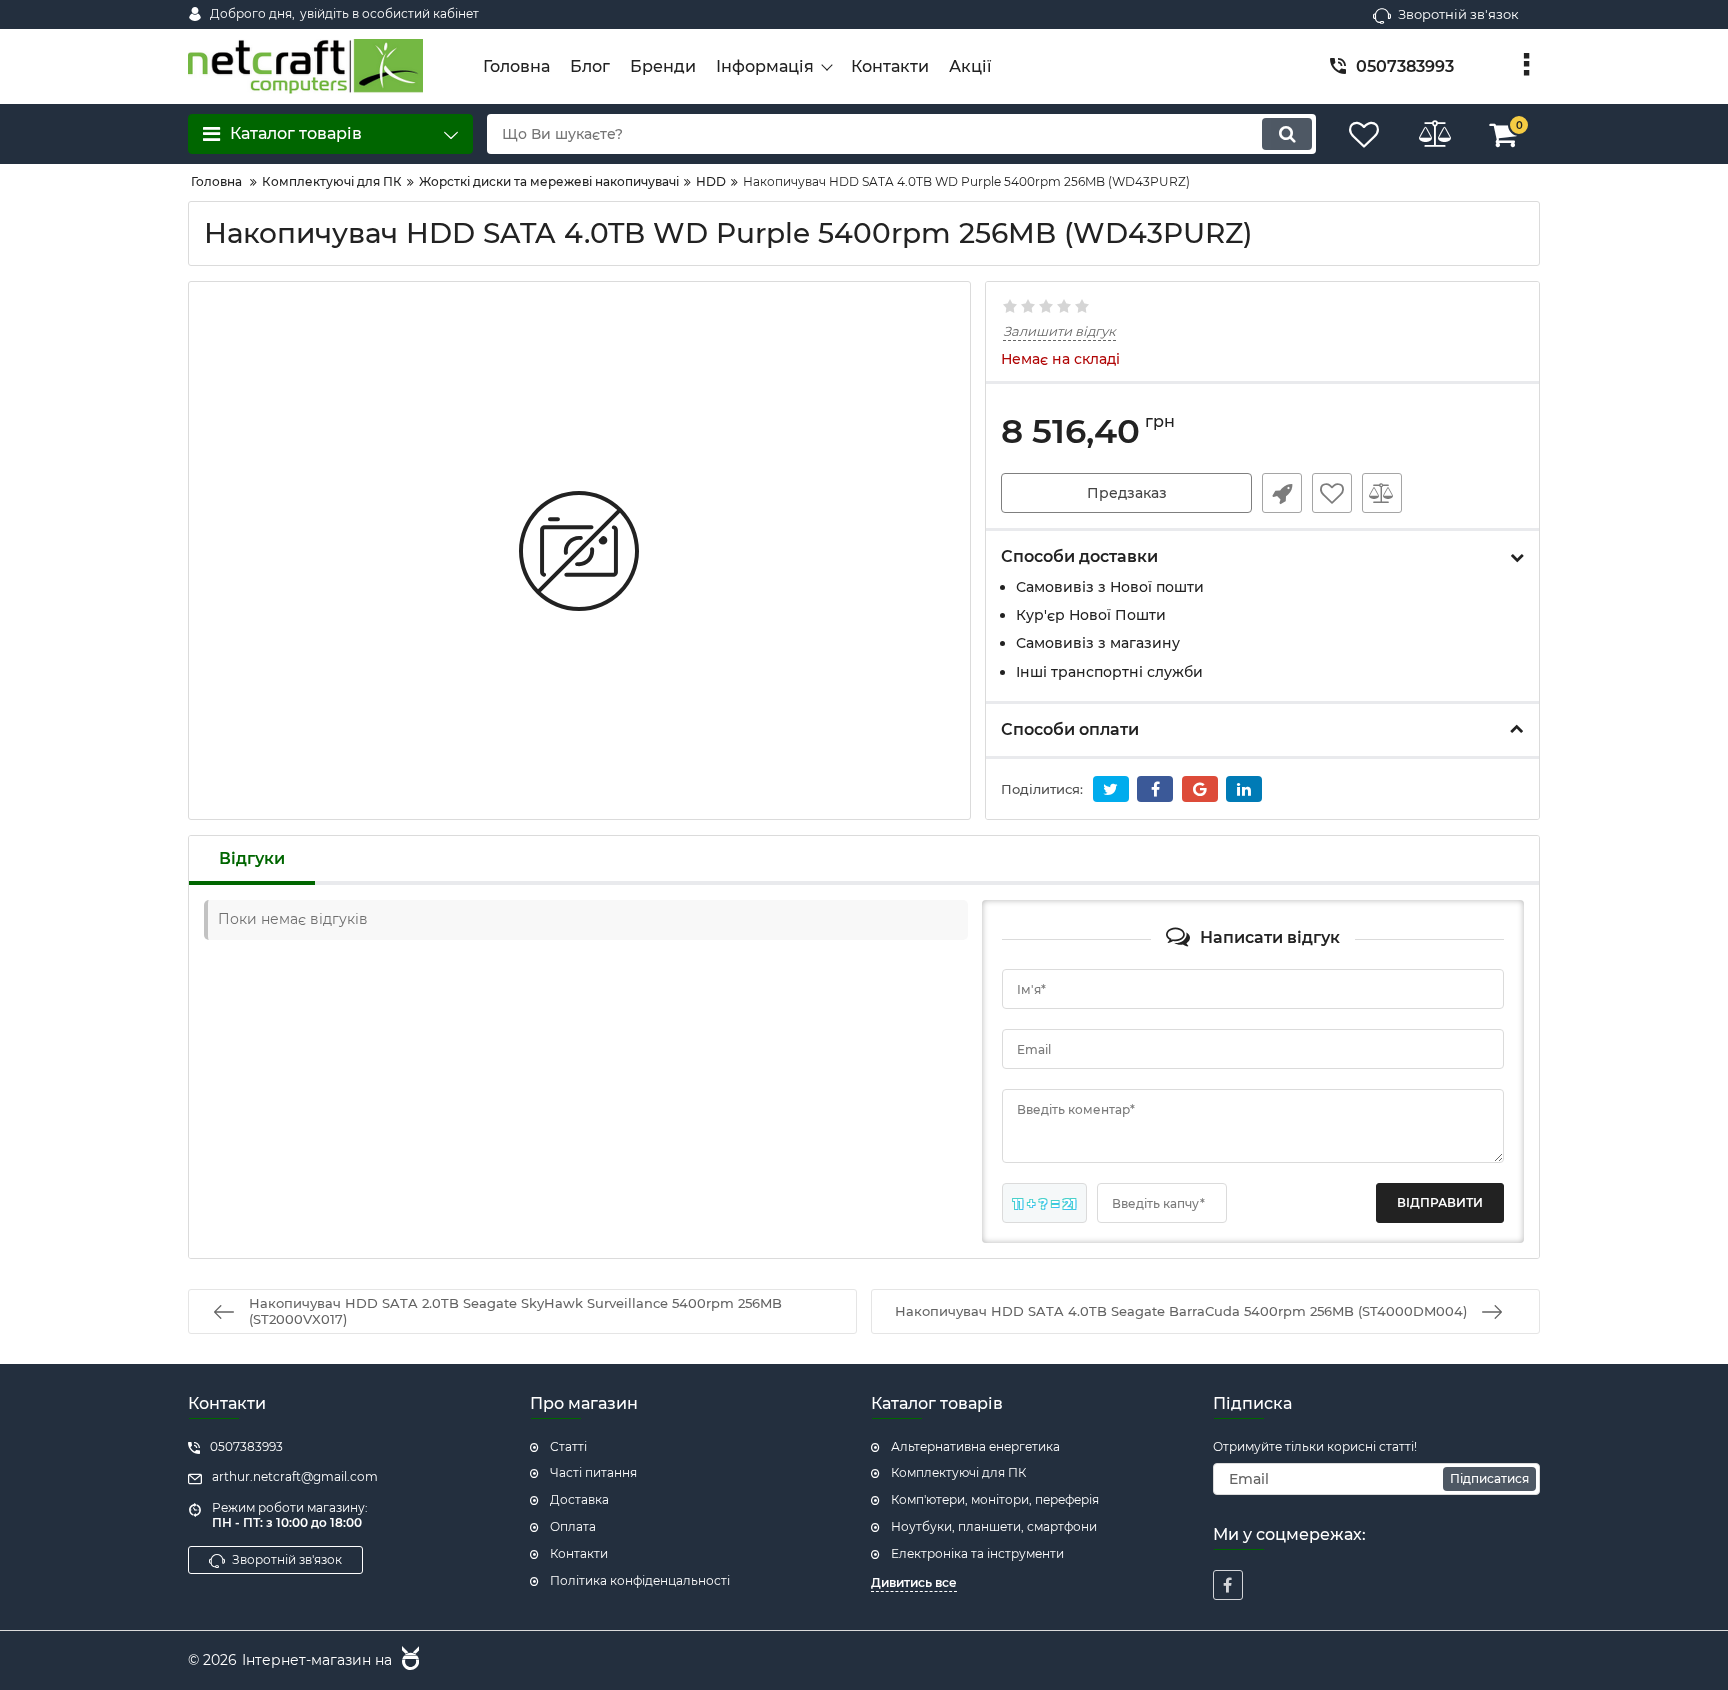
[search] (1287, 134)
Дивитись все (914, 1582)
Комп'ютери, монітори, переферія (995, 1499)
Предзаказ (1127, 493)
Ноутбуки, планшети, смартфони (994, 1526)
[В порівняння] (1382, 493)
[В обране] (1332, 493)
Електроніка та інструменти (977, 1553)
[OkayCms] (408, 1661)
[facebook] (1228, 1585)
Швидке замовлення (1282, 493)
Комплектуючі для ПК (958, 1472)
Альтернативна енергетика (975, 1446)
